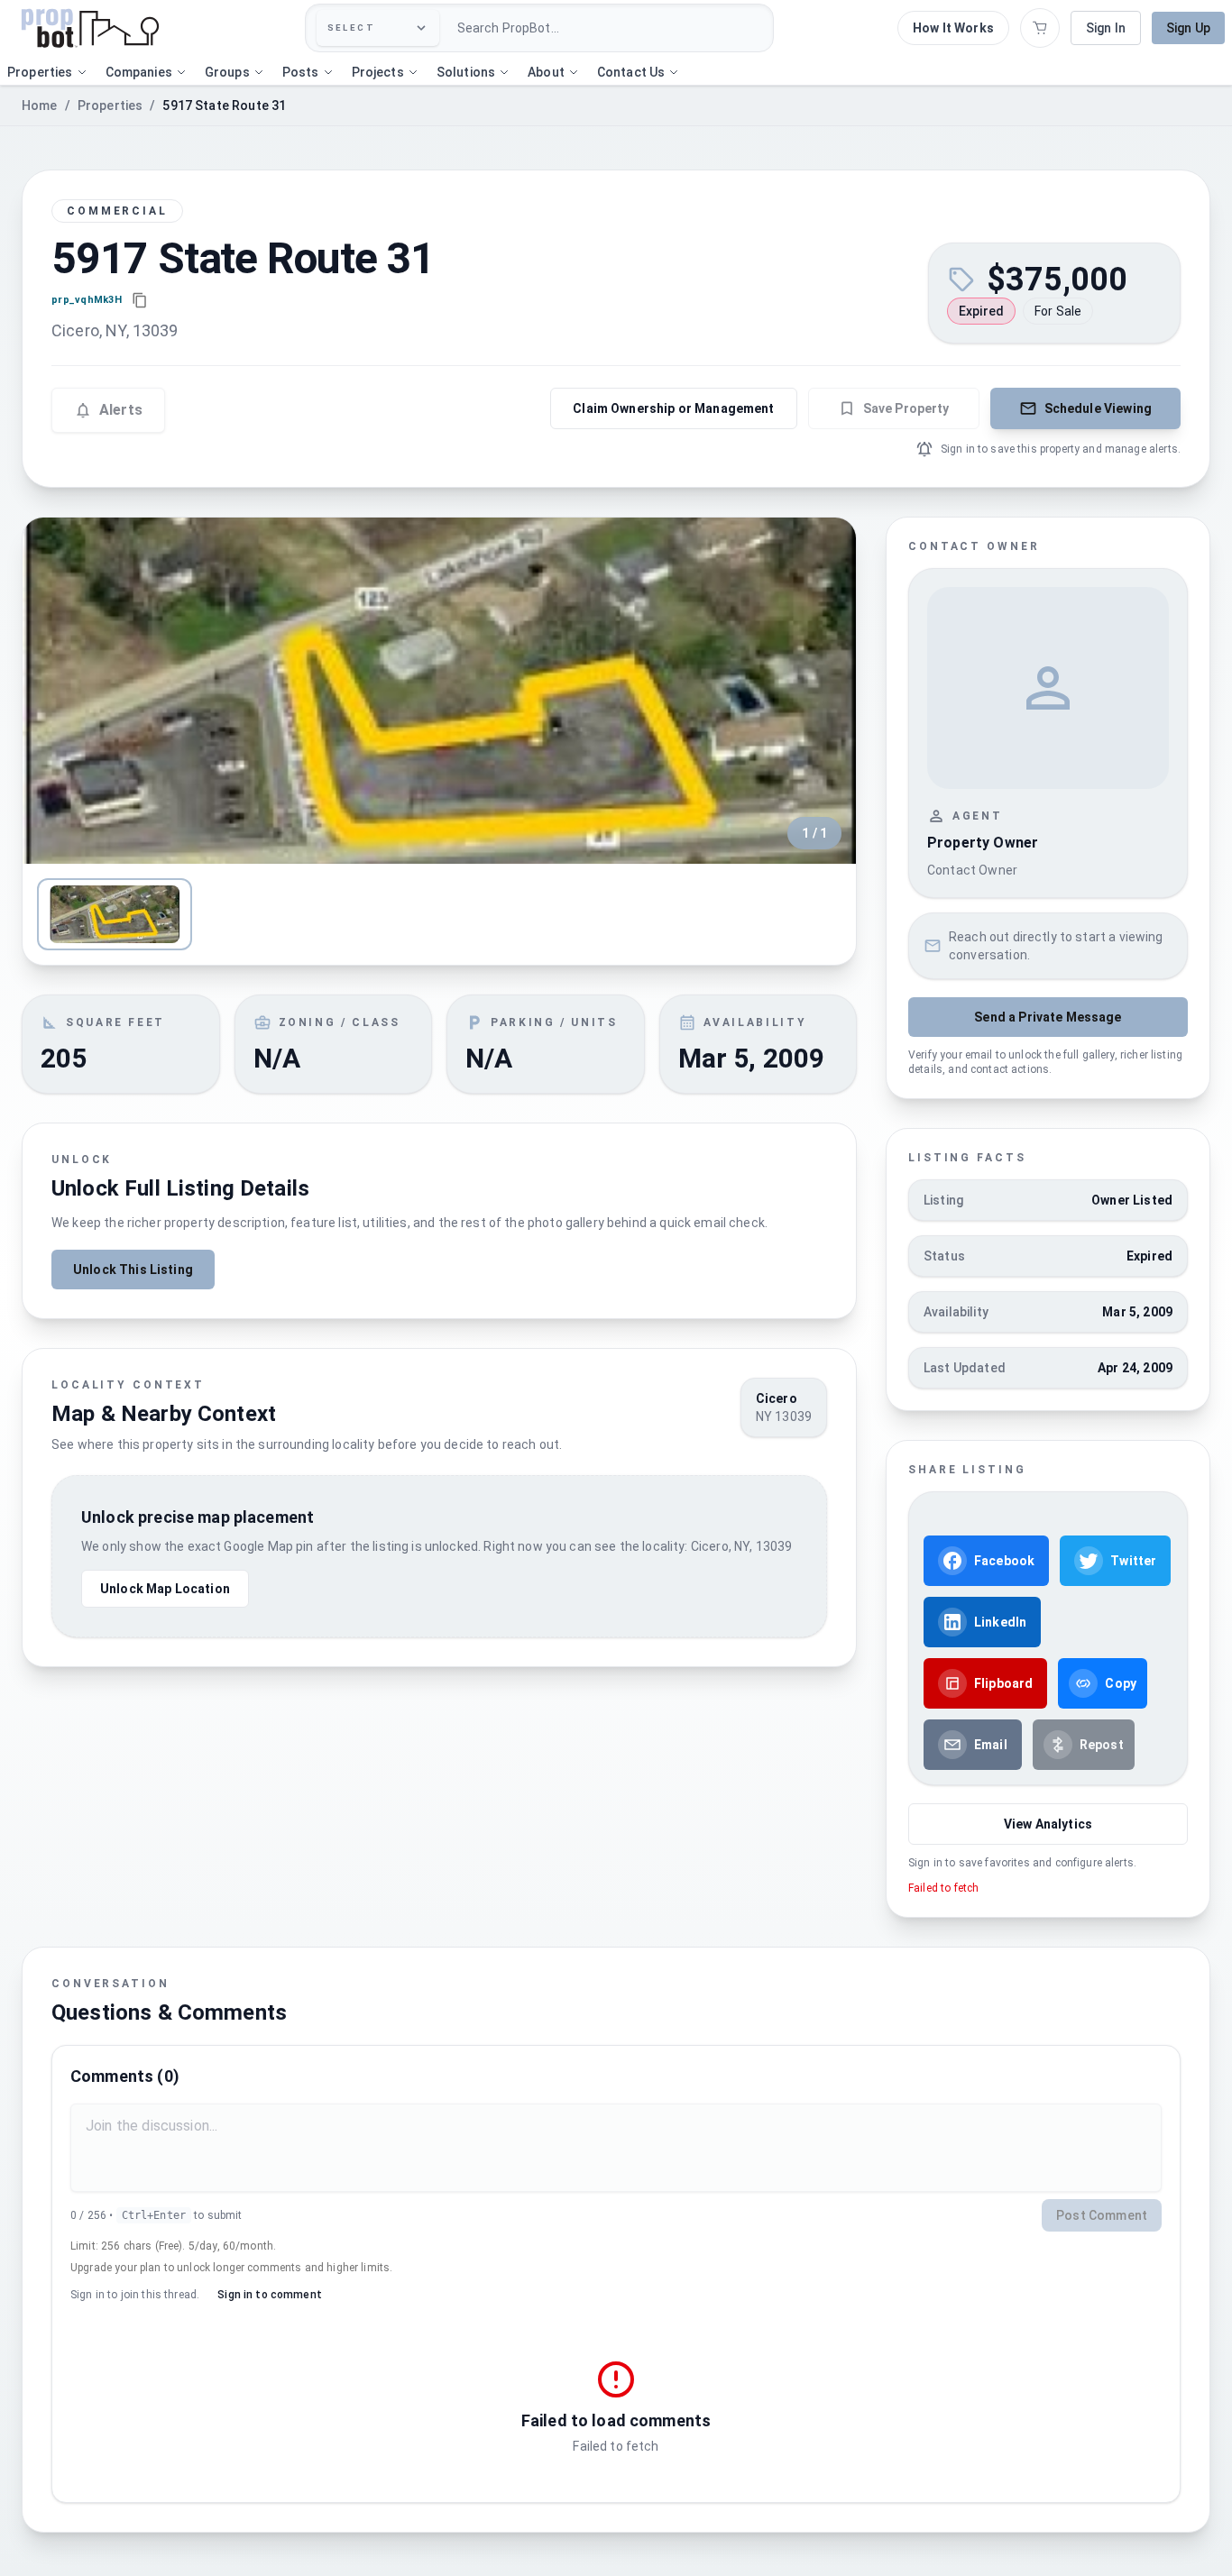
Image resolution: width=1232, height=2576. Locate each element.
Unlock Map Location (165, 1589)
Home (40, 105)
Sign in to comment (270, 2295)
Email (991, 1745)
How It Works (953, 28)
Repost (1102, 1745)
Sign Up (1188, 28)
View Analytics (1048, 1824)
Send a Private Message (1048, 1017)
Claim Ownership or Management (673, 408)
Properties (110, 105)
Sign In (1106, 28)
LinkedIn (1000, 1622)
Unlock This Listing (133, 1270)
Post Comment (1102, 2215)
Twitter (1133, 1561)
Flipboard (1003, 1683)
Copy (1121, 1683)
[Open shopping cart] (1040, 28)
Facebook (1004, 1561)
